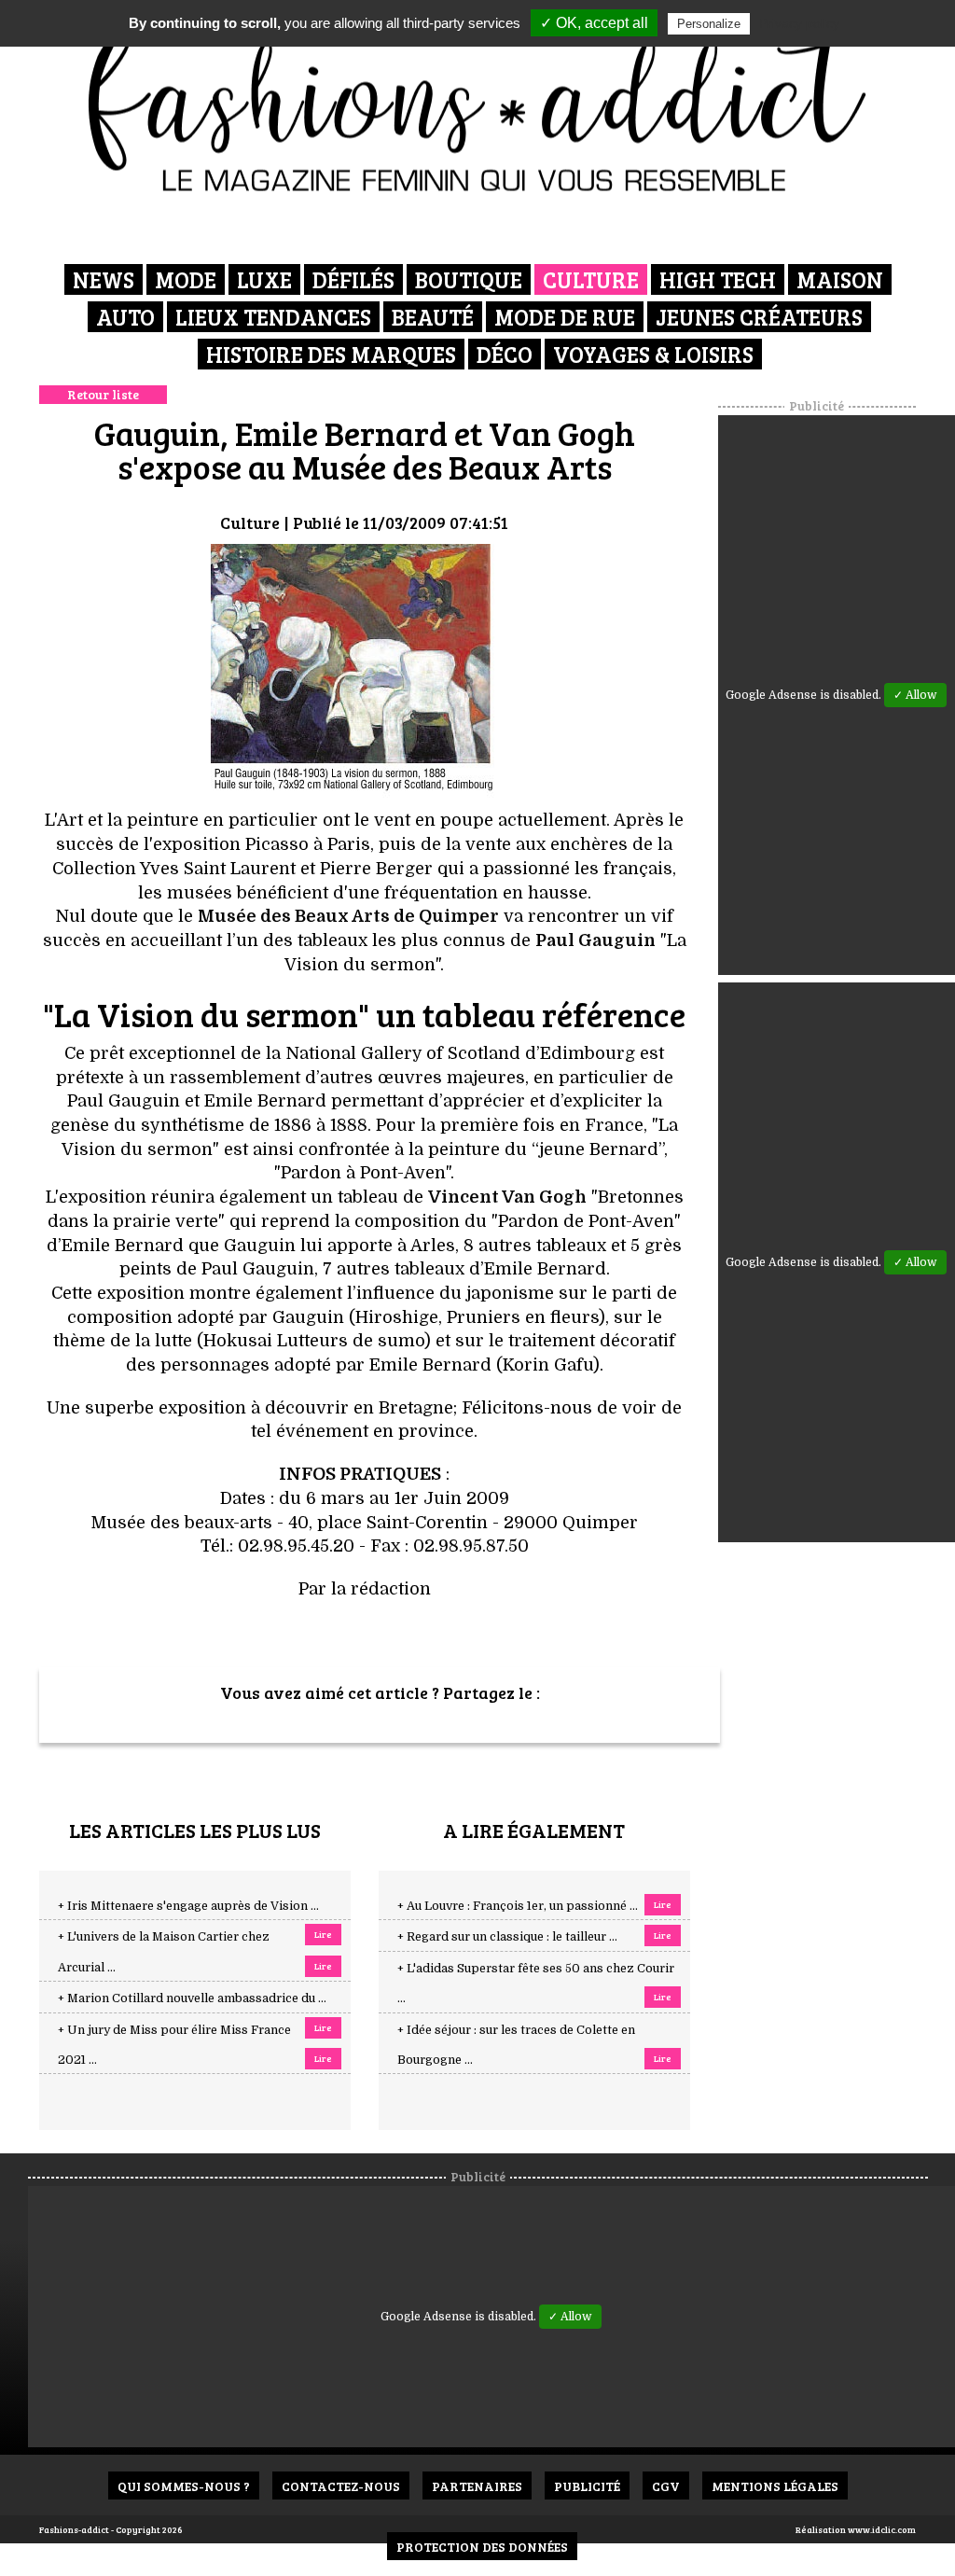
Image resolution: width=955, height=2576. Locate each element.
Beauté (433, 317)
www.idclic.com (882, 2529)
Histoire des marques (331, 354)
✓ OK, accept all (594, 23)
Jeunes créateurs (759, 317)
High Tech (718, 279)
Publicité (587, 2486)
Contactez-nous (341, 2486)
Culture (591, 279)
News (104, 279)
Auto (125, 317)
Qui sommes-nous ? (184, 2486)
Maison (840, 279)
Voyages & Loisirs (653, 354)
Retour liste (103, 394)
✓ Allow (915, 695)
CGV (666, 2486)
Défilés (353, 279)
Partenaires (477, 2486)
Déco (505, 354)
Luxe (264, 279)
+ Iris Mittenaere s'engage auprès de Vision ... (188, 1906)
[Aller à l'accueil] (478, 103)
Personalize (709, 24)
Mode (186, 279)
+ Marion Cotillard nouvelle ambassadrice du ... (192, 1998)
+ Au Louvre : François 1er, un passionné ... (518, 1906)
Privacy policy (799, 23)
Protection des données (482, 2547)
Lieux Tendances (273, 317)
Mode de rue (565, 317)
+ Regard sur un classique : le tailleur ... (507, 1937)
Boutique (469, 279)
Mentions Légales (775, 2486)
